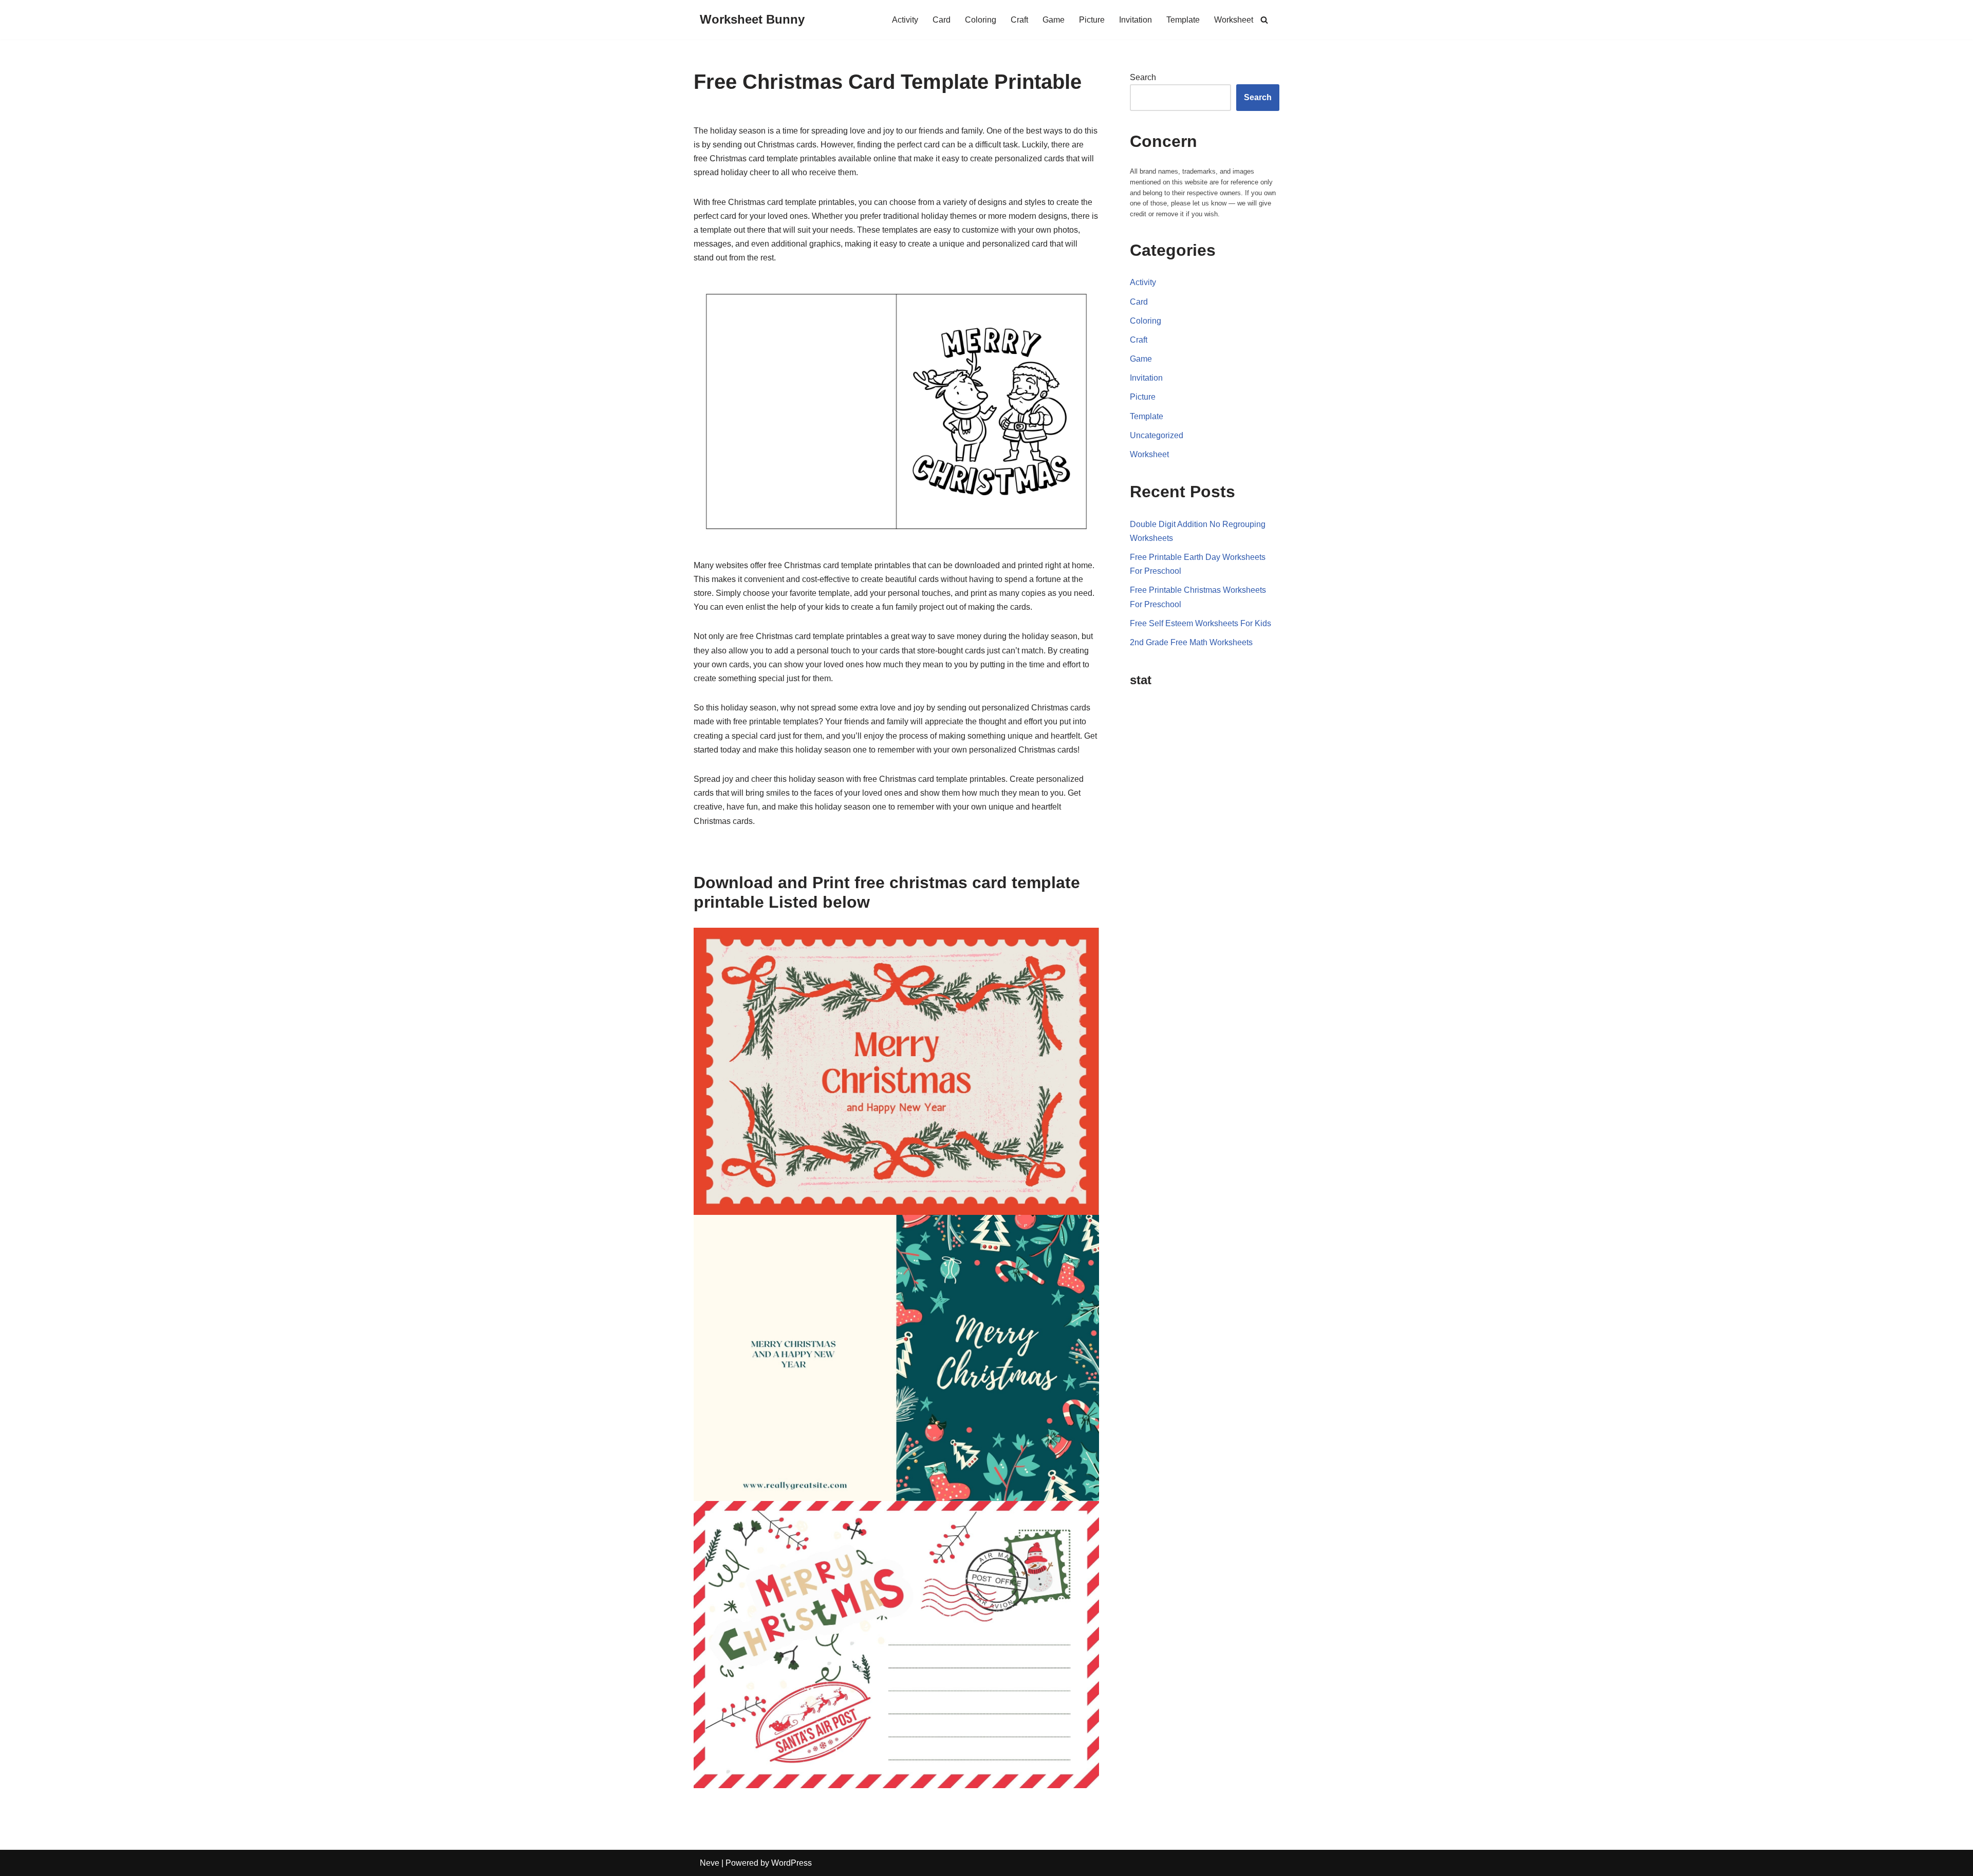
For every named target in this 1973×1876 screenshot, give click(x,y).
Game (1054, 20)
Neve (710, 1863)
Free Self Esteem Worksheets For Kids (1200, 623)
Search (1143, 77)
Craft (1019, 20)
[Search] (1264, 20)
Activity (905, 20)
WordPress (792, 1863)
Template (1183, 20)
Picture (1092, 20)
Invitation (1136, 20)
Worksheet (1234, 20)
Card (942, 20)
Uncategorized (1157, 435)
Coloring (981, 20)
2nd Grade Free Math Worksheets (1191, 642)
